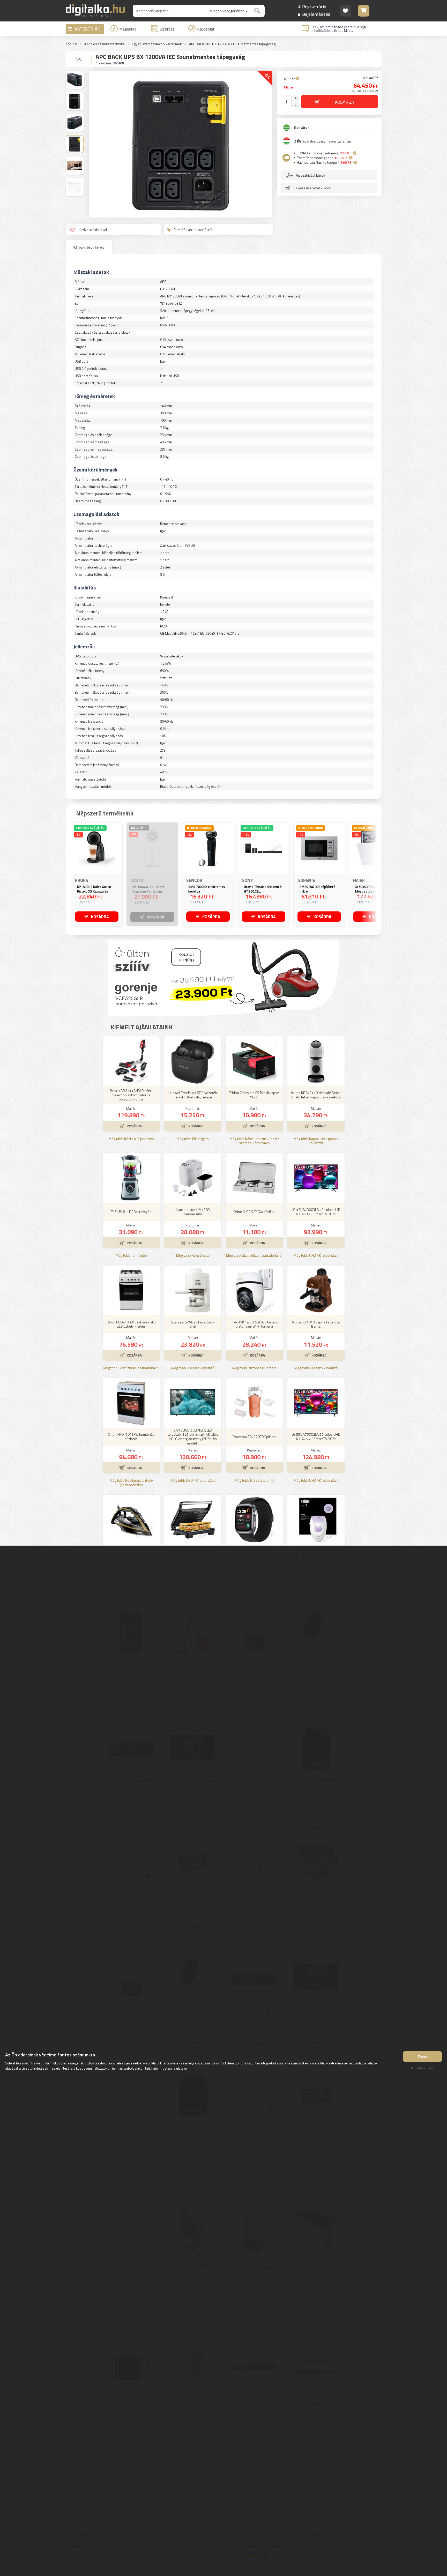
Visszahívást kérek (311, 175)
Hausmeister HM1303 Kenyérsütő (193, 1212)
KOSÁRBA (100, 917)
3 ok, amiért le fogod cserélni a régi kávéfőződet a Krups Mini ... (339, 29)
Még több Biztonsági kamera (254, 1368)
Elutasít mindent (422, 2068)
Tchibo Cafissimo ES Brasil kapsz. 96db (254, 1095)
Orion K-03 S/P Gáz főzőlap (254, 1212)
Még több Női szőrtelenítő (254, 1481)
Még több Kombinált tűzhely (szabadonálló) (131, 1483)
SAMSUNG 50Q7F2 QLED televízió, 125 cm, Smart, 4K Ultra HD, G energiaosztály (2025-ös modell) (193, 1437)
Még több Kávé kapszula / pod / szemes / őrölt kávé (254, 1141)
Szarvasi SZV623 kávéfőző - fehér (193, 1324)
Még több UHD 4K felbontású (316, 1256)
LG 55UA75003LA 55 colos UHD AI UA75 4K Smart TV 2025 (316, 1436)
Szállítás (167, 29)
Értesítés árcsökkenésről (193, 230)
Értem (423, 2057)
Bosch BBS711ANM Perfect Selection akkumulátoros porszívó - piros (131, 1095)
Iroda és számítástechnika (105, 44)
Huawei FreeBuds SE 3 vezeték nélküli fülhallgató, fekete (193, 1095)
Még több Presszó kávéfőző (193, 1368)
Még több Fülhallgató (193, 1139)
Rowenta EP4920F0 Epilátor (254, 1437)
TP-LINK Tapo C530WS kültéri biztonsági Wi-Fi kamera (254, 1324)
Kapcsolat (206, 29)
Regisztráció (314, 7)
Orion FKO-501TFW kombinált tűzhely (131, 1436)
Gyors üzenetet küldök (314, 188)
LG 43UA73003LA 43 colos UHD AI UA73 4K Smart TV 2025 (316, 1212)
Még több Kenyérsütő (193, 1256)
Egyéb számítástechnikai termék (157, 44)
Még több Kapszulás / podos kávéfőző (316, 1141)
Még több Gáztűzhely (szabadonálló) (131, 1368)
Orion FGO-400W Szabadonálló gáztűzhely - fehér (131, 1324)
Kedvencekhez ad (93, 230)
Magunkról (128, 29)
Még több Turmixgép (131, 1256)
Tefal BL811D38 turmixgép (131, 1212)
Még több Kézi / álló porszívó (131, 1139)
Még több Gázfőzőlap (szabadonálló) (254, 1256)
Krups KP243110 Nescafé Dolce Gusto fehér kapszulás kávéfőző (316, 1095)
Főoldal (72, 44)
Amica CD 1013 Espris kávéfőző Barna (316, 1324)
